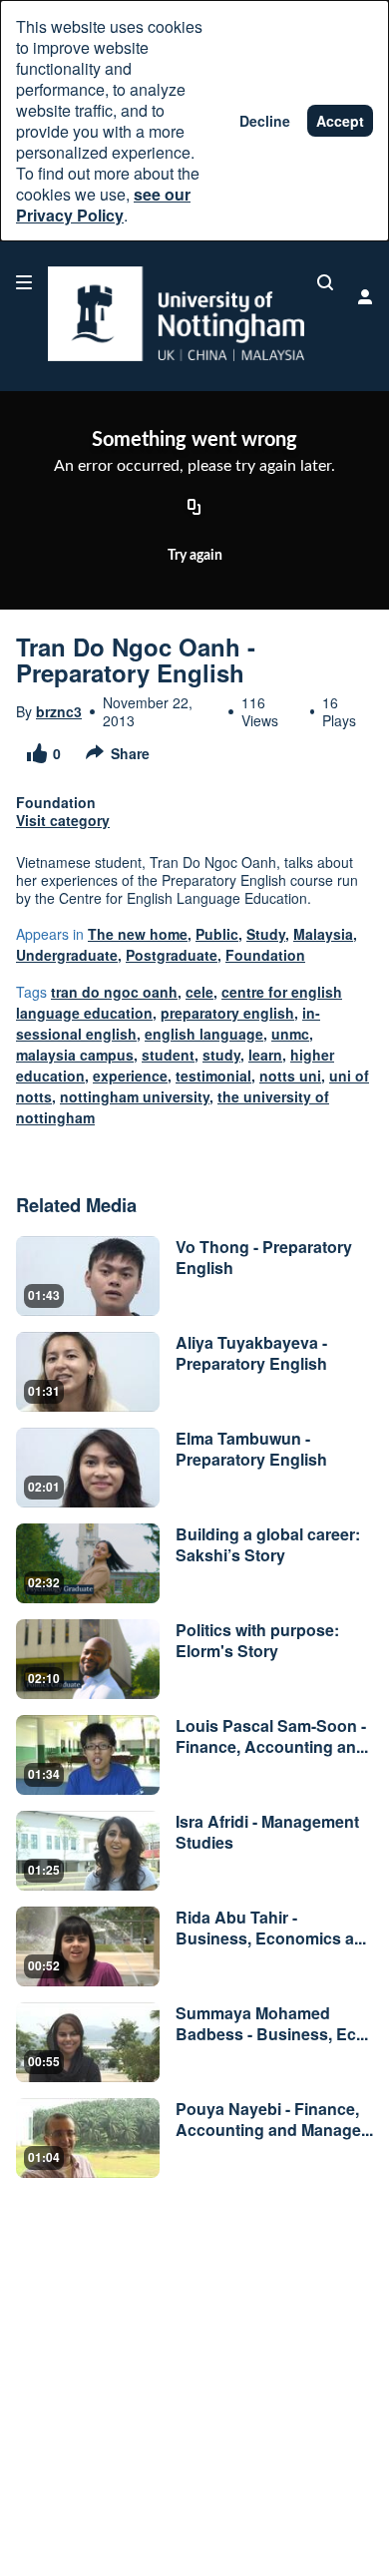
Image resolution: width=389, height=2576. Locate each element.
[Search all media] (325, 282)
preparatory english (227, 1013)
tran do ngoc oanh (114, 992)
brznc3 (59, 711)
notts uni (290, 1075)
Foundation (265, 955)
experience (130, 1075)
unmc (290, 1034)
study (221, 1055)
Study (266, 934)
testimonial (213, 1075)
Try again (195, 556)
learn (265, 1055)
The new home (138, 934)
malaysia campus (75, 1055)
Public (217, 934)
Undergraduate (67, 955)
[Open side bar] (24, 282)
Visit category (63, 820)
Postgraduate (172, 955)
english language (204, 1034)
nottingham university (135, 1096)
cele (199, 992)
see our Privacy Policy (103, 205)
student (168, 1055)
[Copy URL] (194, 509)
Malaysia (323, 934)
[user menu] (365, 296)
